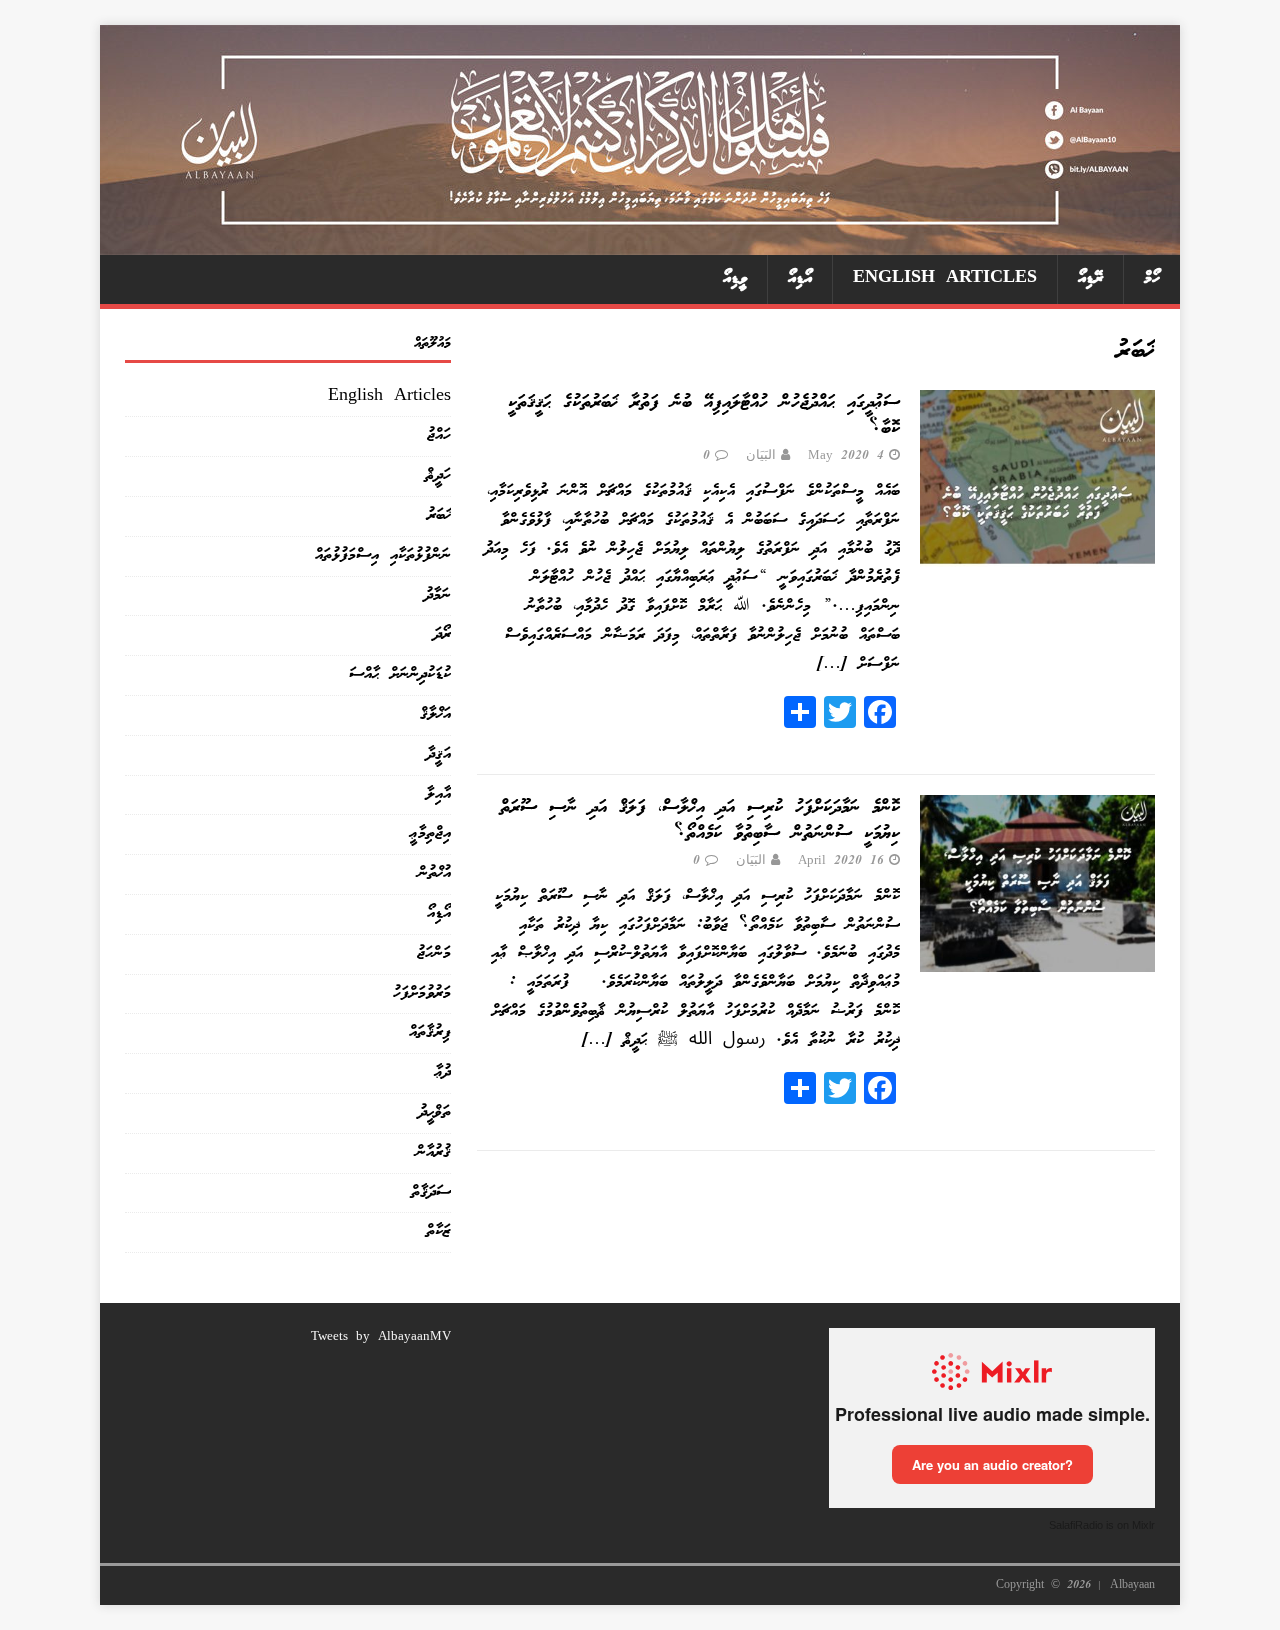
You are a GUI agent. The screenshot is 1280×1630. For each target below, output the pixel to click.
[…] (832, 664)
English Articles (945, 278)
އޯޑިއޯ (800, 278)
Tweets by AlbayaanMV (381, 1337)
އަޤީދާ (439, 754)
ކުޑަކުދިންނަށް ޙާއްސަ (400, 674)
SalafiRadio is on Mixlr (1102, 1525)
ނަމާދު (438, 595)
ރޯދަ (442, 634)
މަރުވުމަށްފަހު (422, 993)
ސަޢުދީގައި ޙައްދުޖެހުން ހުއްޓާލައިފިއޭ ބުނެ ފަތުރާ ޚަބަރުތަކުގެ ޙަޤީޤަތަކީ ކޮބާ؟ (704, 416)
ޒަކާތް (438, 1231)
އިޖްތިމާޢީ (430, 833)
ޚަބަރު (439, 515)
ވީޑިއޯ (735, 278)
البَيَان (761, 456)
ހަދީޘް (438, 475)
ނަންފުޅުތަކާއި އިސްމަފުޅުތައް (383, 555)
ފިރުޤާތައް (430, 1032)
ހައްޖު (439, 435)
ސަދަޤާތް (431, 1192)
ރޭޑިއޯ (1090, 278)
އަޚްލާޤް (435, 714)
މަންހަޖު (434, 953)
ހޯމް (1152, 278)
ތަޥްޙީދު (435, 1112)
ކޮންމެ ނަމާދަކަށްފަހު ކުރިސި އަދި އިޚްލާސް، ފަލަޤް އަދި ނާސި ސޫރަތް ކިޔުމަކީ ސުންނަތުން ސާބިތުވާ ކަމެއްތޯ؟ (700, 821)
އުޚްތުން (434, 873)
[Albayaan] (640, 239)
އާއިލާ (438, 794)
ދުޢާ (443, 1072)
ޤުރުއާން (433, 1152)
